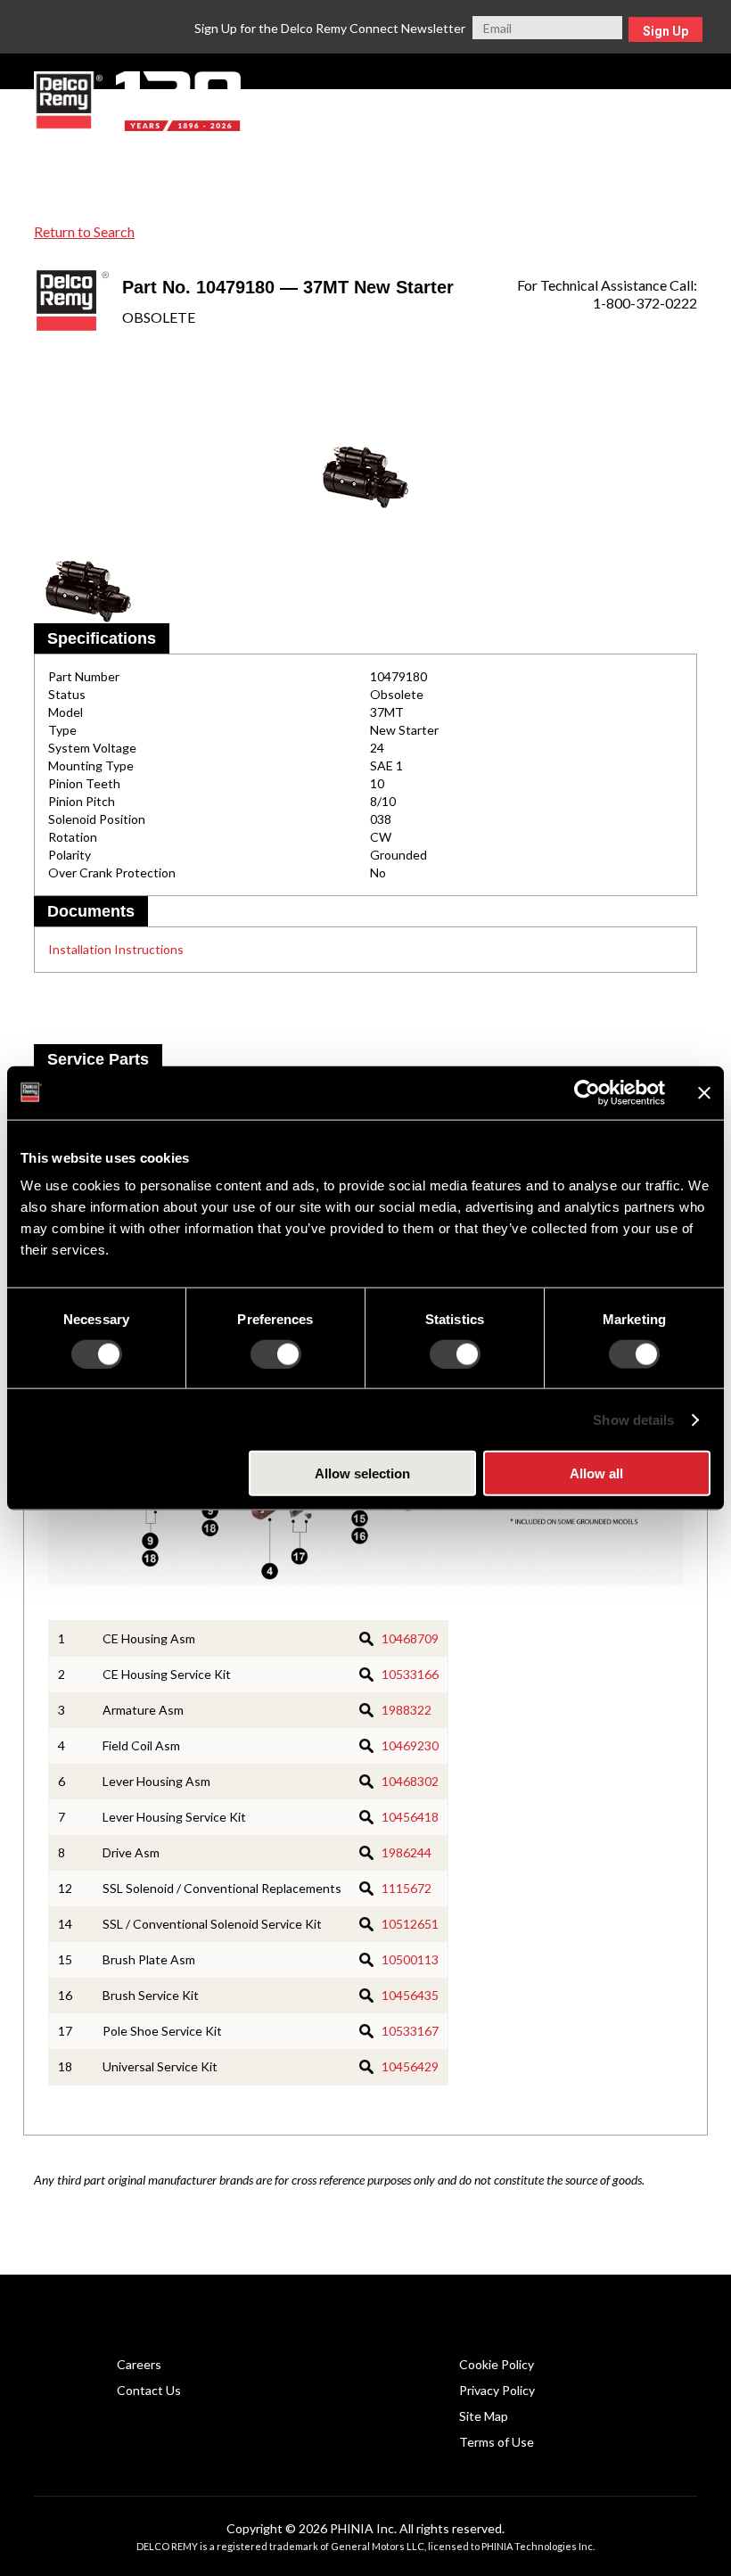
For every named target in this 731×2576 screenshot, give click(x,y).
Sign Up (665, 31)
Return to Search (84, 231)
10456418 (410, 1817)
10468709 (410, 1638)
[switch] (276, 1354)
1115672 (407, 1888)
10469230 (410, 1745)
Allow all (596, 1473)
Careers (139, 2364)
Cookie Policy (497, 2364)
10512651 (410, 1924)
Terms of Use (497, 2442)
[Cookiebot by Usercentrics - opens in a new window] (587, 1092)
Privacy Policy (497, 2390)
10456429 (410, 2066)
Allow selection (362, 1473)
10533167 (410, 2031)
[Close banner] (704, 1092)
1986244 (407, 1852)
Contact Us (149, 2390)
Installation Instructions (116, 949)
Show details (633, 1419)
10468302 (410, 1781)
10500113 (410, 1959)
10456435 (410, 1995)
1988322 (407, 1710)
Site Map (484, 2416)
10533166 (410, 1674)
